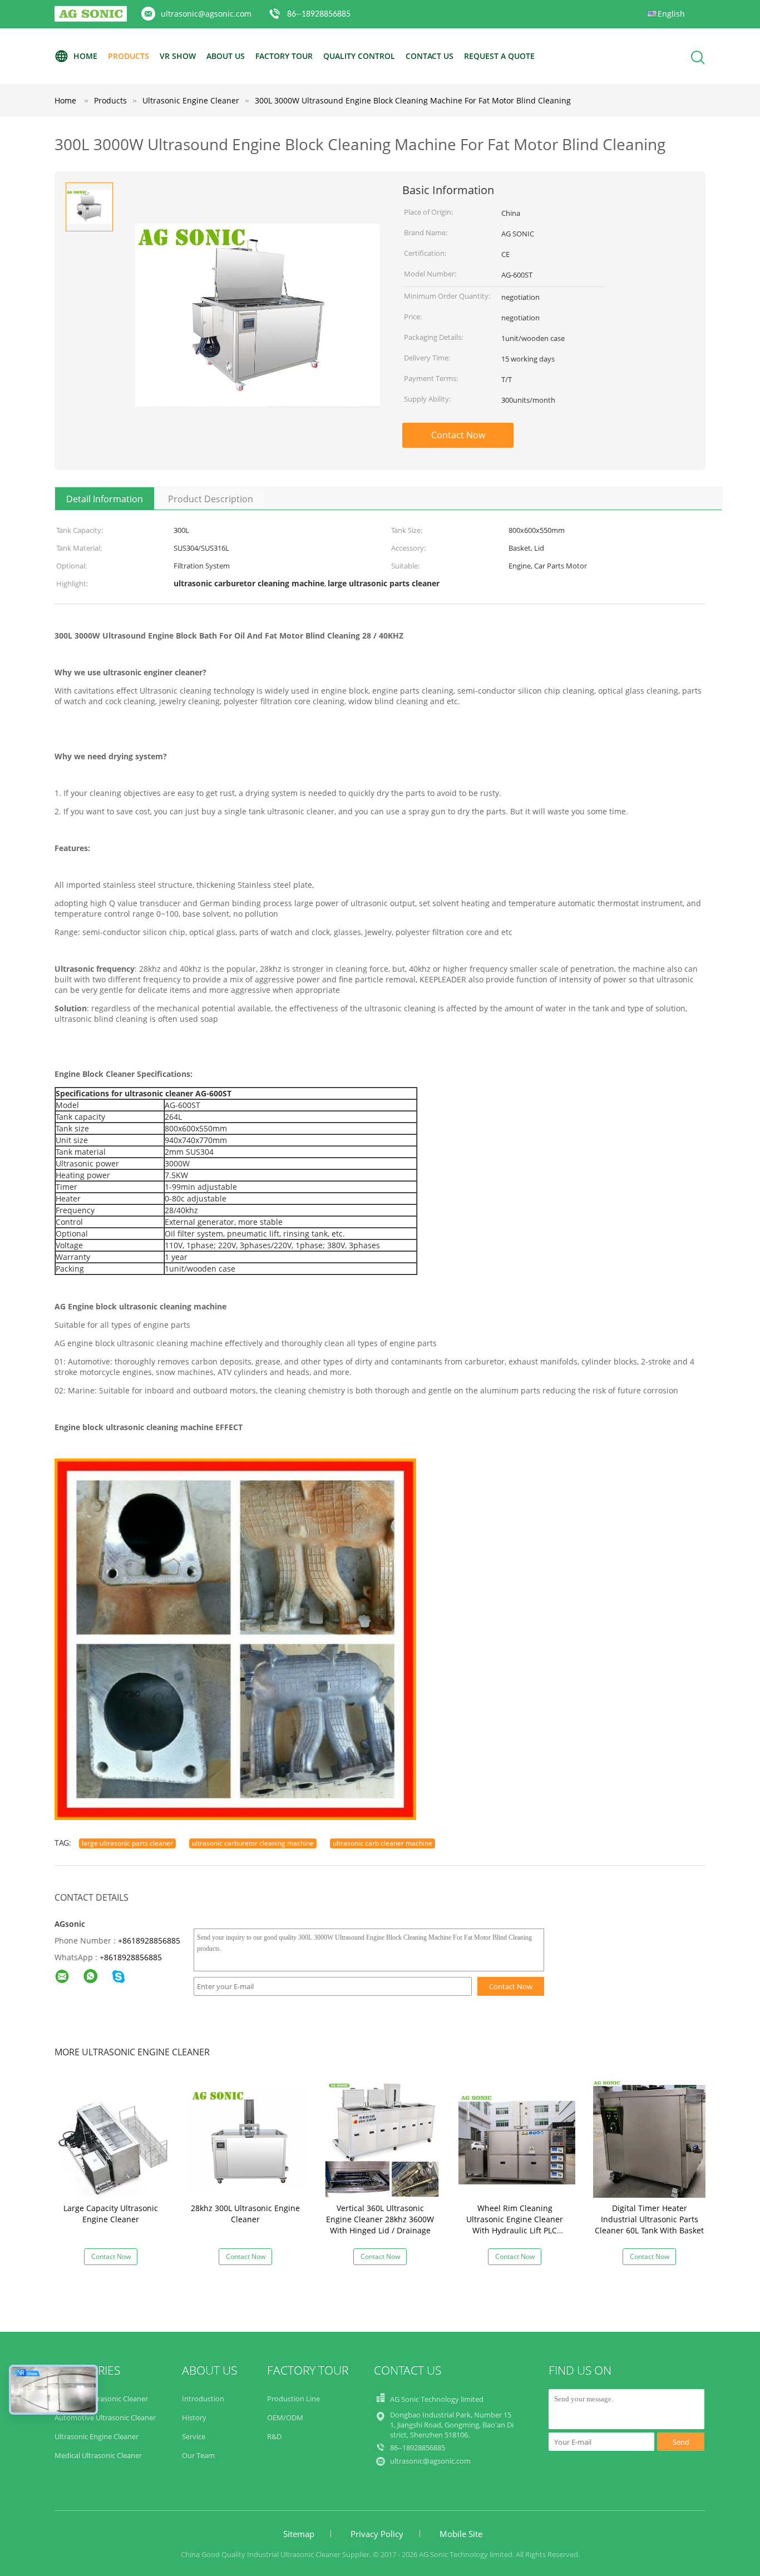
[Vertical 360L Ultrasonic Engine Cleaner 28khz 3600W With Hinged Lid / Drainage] (382, 2139)
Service (194, 2436)
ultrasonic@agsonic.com (206, 14)
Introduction (203, 2399)
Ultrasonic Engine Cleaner (97, 2436)
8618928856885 (133, 1957)
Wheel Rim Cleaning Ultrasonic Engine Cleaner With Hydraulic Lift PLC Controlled (515, 2225)
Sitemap (299, 2534)
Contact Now (458, 435)
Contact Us (430, 56)
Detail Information (105, 499)
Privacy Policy (377, 2534)
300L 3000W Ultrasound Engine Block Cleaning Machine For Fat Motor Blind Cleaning (413, 100)
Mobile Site (461, 2534)
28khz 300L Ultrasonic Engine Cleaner (245, 2214)
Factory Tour (284, 56)
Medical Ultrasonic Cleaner (98, 2455)
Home (85, 56)
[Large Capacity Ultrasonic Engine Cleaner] (113, 2139)
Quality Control (359, 56)
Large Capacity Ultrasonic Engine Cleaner (111, 2214)
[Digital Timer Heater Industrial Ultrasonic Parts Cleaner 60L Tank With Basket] (652, 2139)
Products (129, 56)
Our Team (198, 2455)
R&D (274, 2436)
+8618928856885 (149, 1940)
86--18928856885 (319, 14)
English (671, 14)
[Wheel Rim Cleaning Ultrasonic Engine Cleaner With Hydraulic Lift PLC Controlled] (517, 2139)
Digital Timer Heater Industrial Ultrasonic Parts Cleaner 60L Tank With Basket (649, 2219)
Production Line (293, 2399)
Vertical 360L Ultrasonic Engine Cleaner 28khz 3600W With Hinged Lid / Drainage (380, 2219)
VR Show (178, 56)
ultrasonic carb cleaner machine (383, 1843)
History (194, 2417)
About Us (226, 56)
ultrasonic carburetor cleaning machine (253, 1843)
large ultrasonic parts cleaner (127, 1843)
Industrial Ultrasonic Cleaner (101, 2399)
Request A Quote (499, 56)
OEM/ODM (285, 2417)
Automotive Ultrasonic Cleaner (105, 2417)
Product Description (211, 499)
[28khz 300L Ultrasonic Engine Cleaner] (248, 2139)
